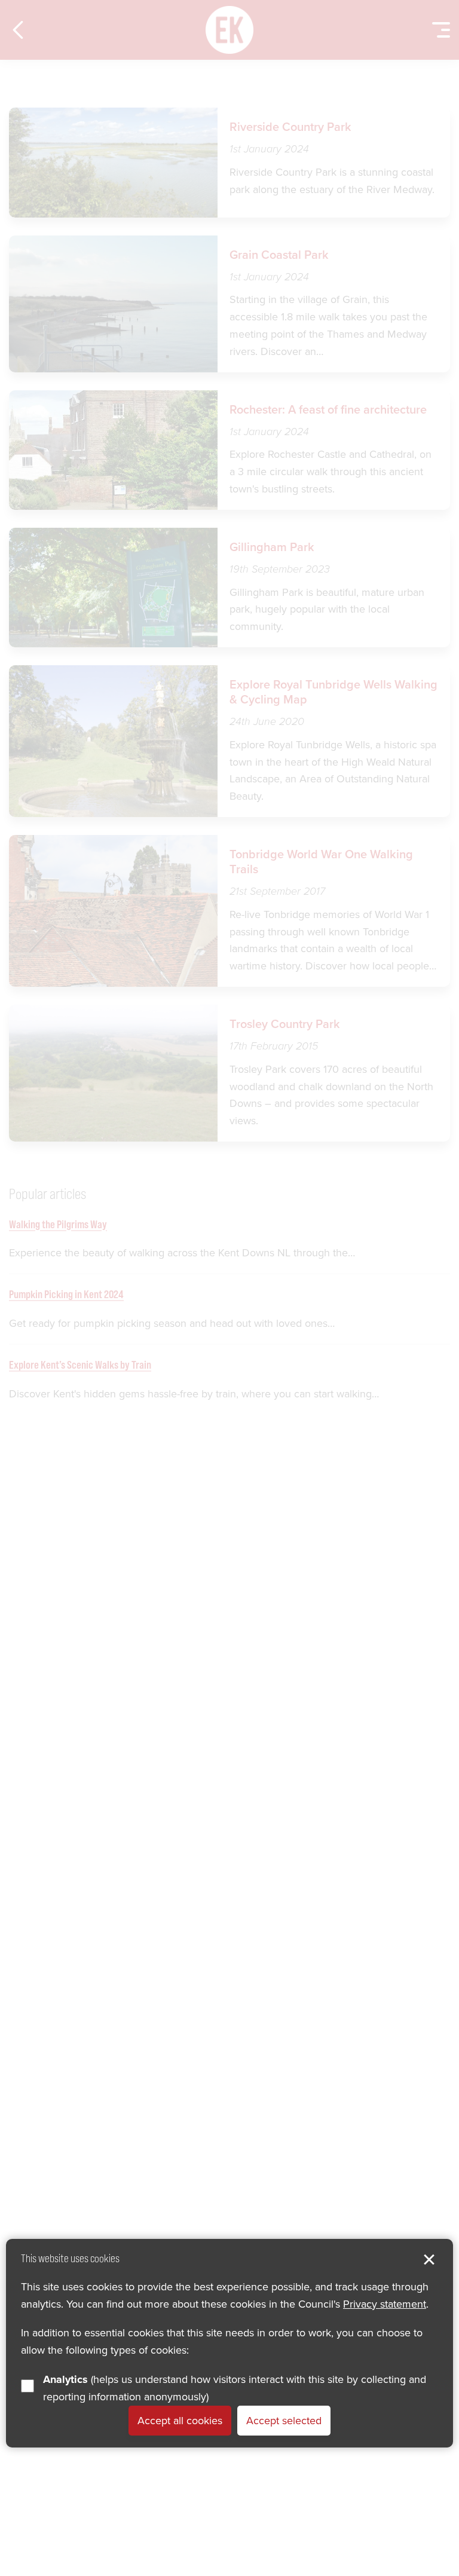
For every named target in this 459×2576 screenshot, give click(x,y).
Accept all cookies (180, 2421)
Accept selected (284, 2421)
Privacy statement (385, 2304)
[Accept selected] (429, 2260)
